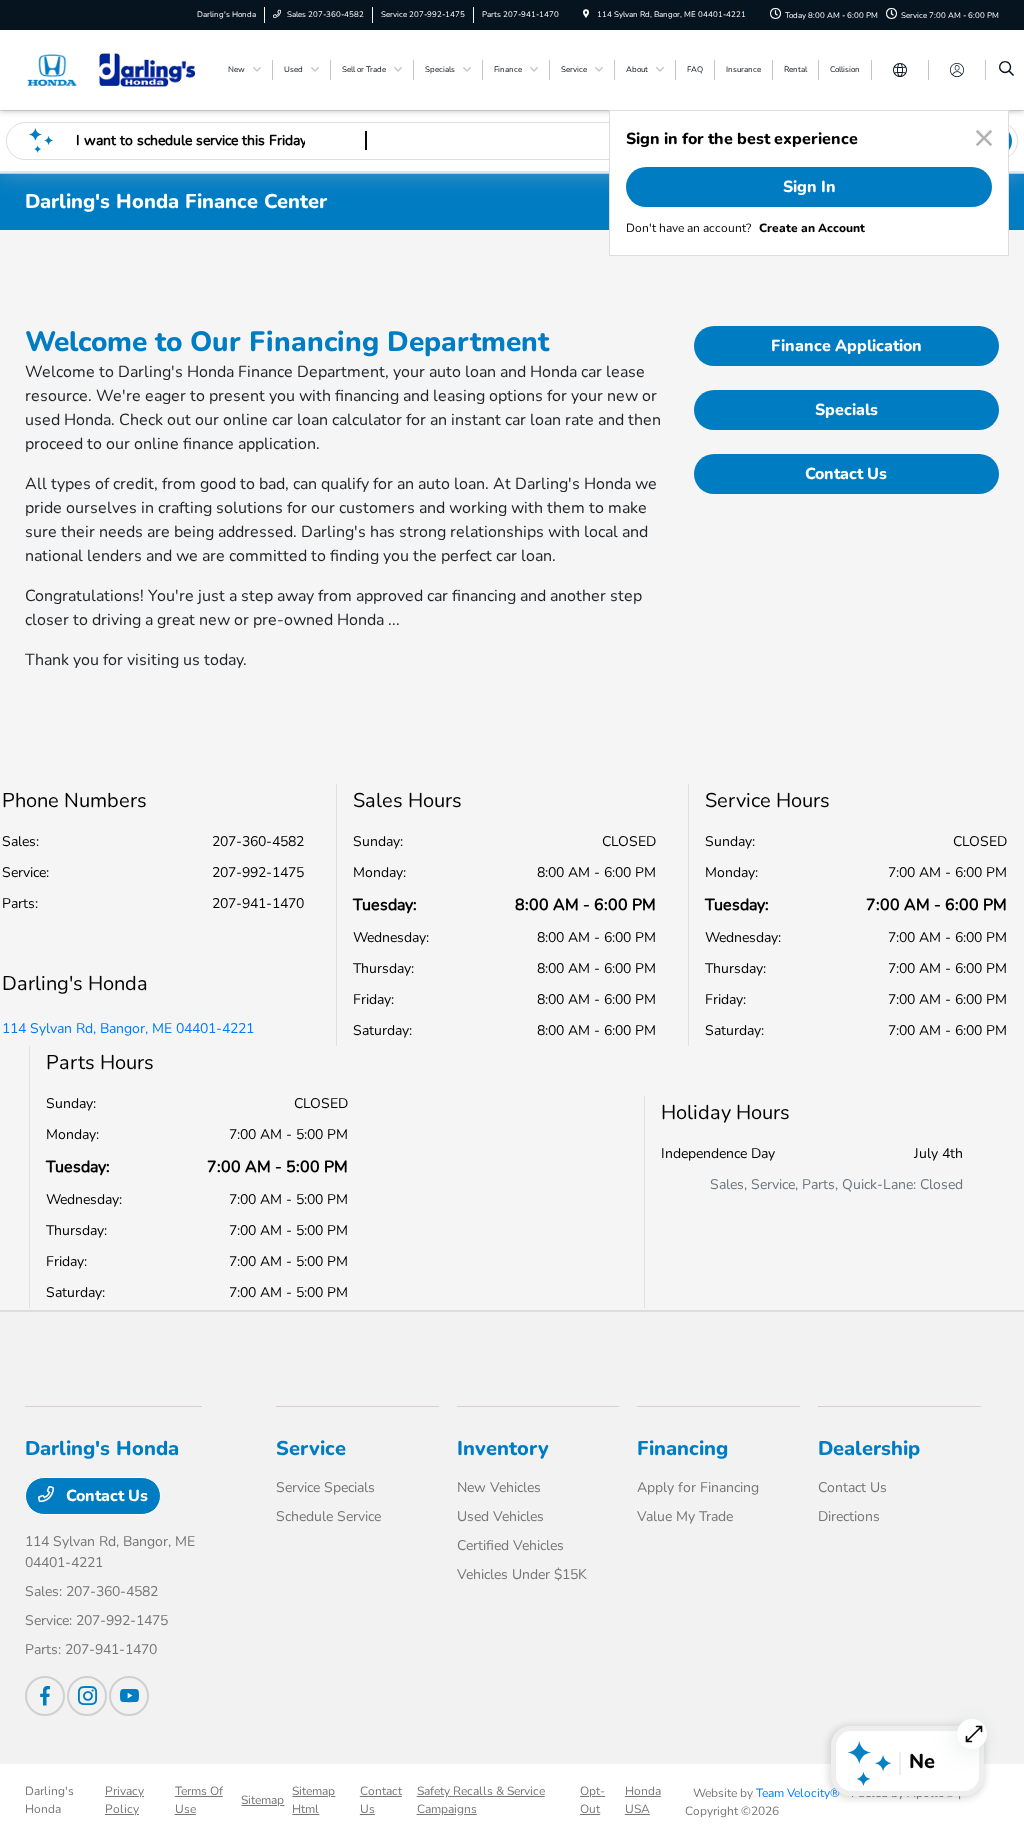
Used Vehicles (500, 1516)
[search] (1006, 70)
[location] (586, 14)
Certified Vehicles (510, 1545)
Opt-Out (592, 1800)
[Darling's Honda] (115, 69)
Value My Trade (685, 1516)
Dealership (869, 1448)
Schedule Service (328, 1516)
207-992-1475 (258, 872)
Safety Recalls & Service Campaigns (481, 1800)
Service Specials (325, 1487)
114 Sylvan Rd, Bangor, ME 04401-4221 (128, 1028)
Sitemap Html (313, 1800)
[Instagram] (87, 1696)
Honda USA (643, 1800)
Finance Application (846, 346)
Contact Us (846, 474)
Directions (849, 1516)
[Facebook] (45, 1696)
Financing (682, 1448)
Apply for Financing (698, 1487)
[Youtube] (129, 1696)
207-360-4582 (258, 841)
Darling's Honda (49, 1800)
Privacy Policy (124, 1800)
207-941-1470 (258, 903)
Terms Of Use (199, 1800)
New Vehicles (499, 1487)
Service (311, 1448)
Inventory (503, 1448)
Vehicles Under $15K (522, 1574)
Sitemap (262, 1800)
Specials (846, 410)
